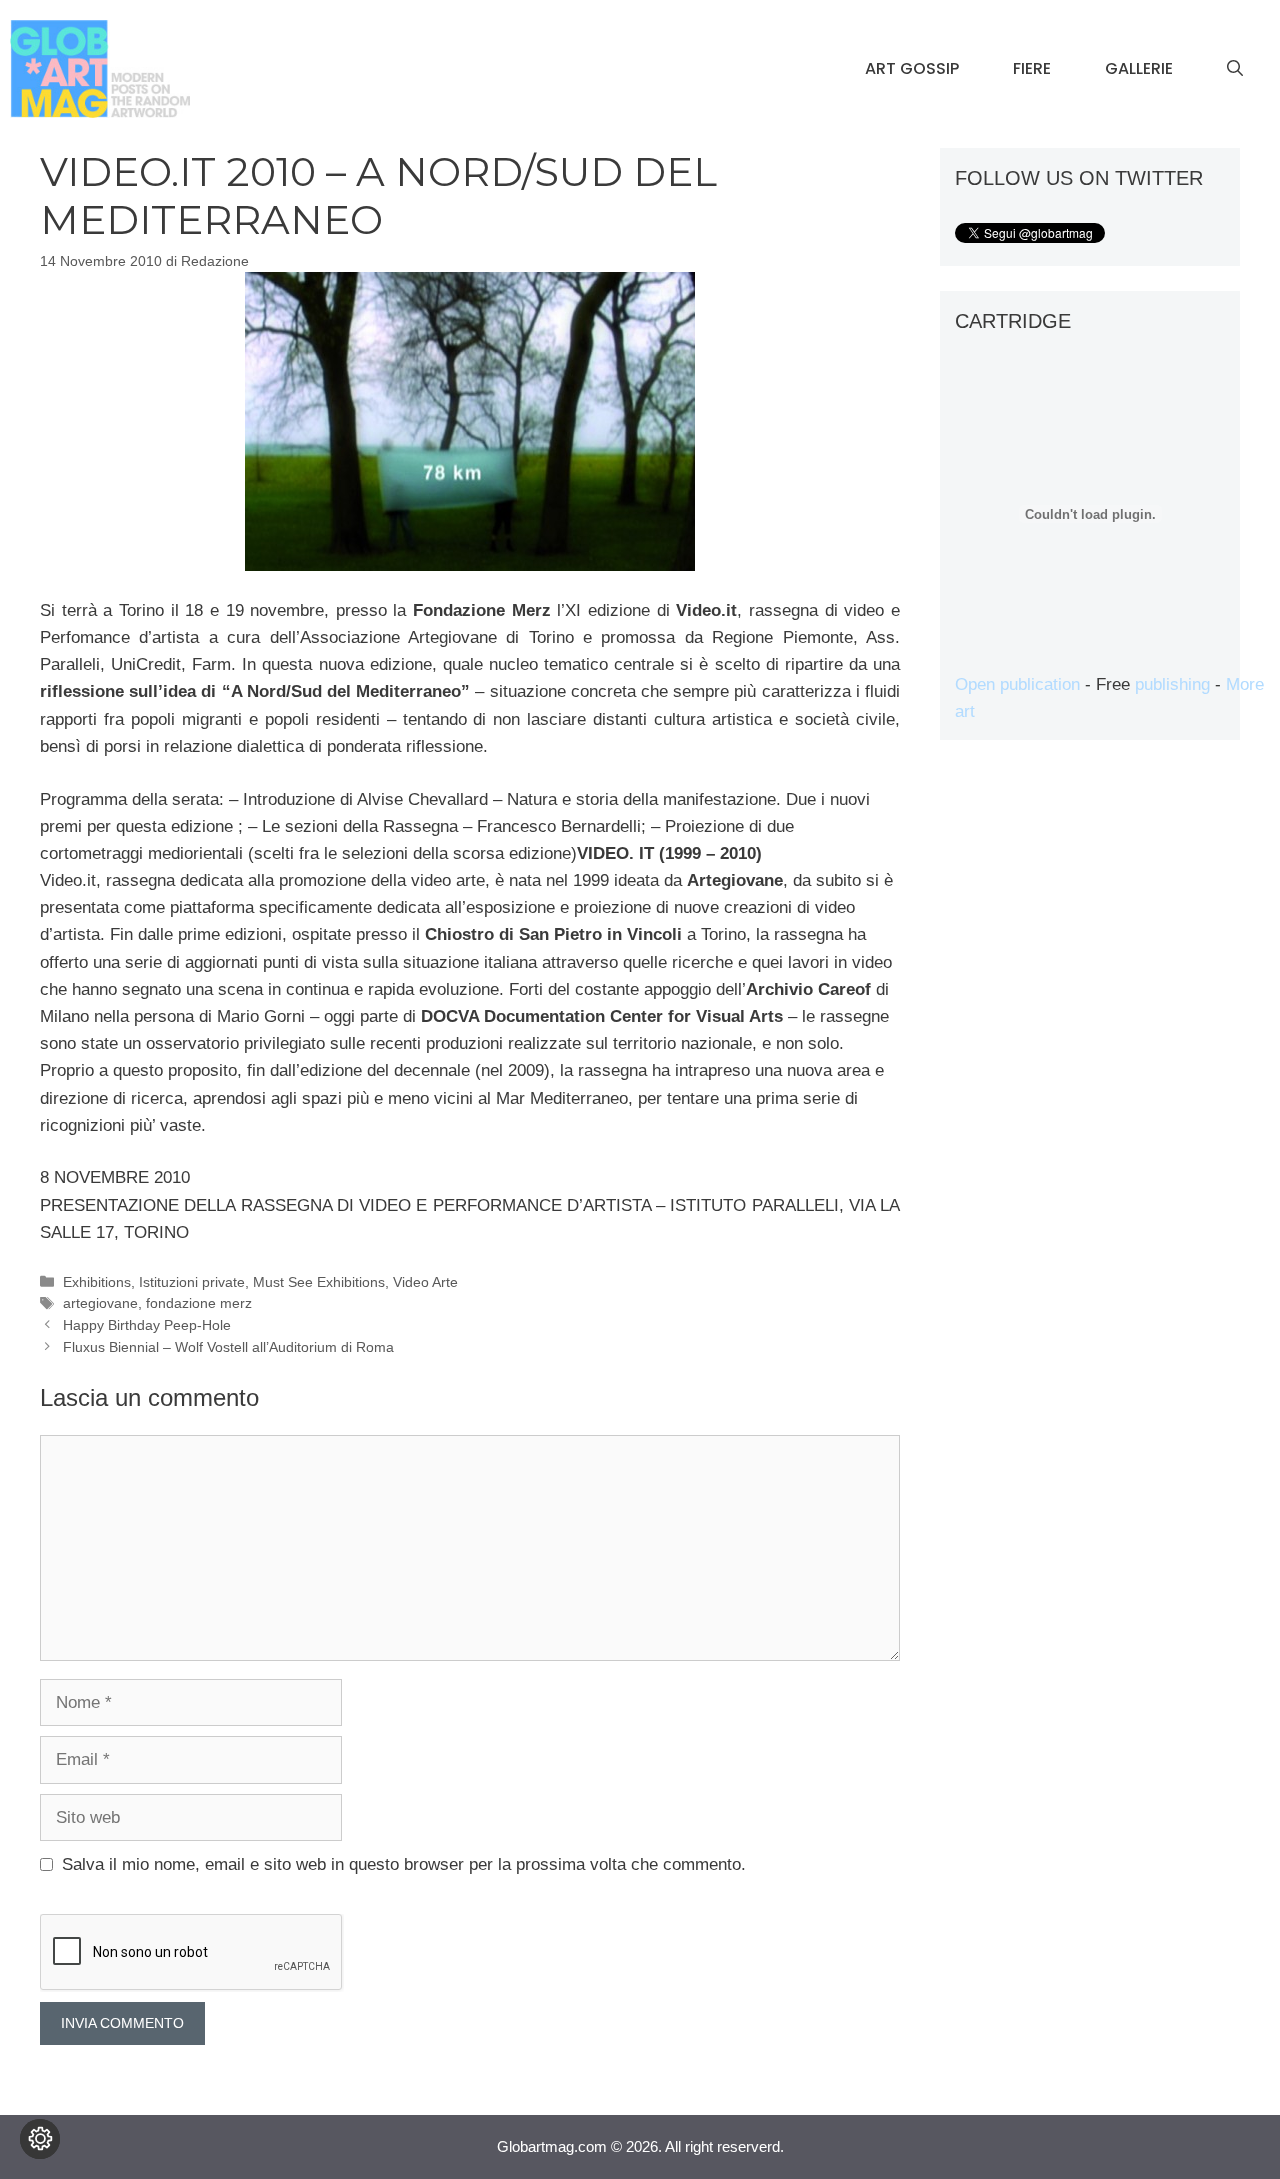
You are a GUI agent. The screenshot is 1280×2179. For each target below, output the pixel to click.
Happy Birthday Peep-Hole (147, 1325)
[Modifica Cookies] (40, 2139)
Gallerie (1139, 68)
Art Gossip (912, 68)
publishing (1172, 684)
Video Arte (425, 1282)
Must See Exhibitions (319, 1282)
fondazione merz (199, 1303)
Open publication (1017, 684)
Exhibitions (97, 1282)
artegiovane (100, 1303)
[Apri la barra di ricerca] (1235, 69)
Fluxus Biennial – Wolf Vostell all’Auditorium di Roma (228, 1347)
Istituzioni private (192, 1282)
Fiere (1032, 68)
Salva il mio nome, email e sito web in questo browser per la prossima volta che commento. (404, 1864)
